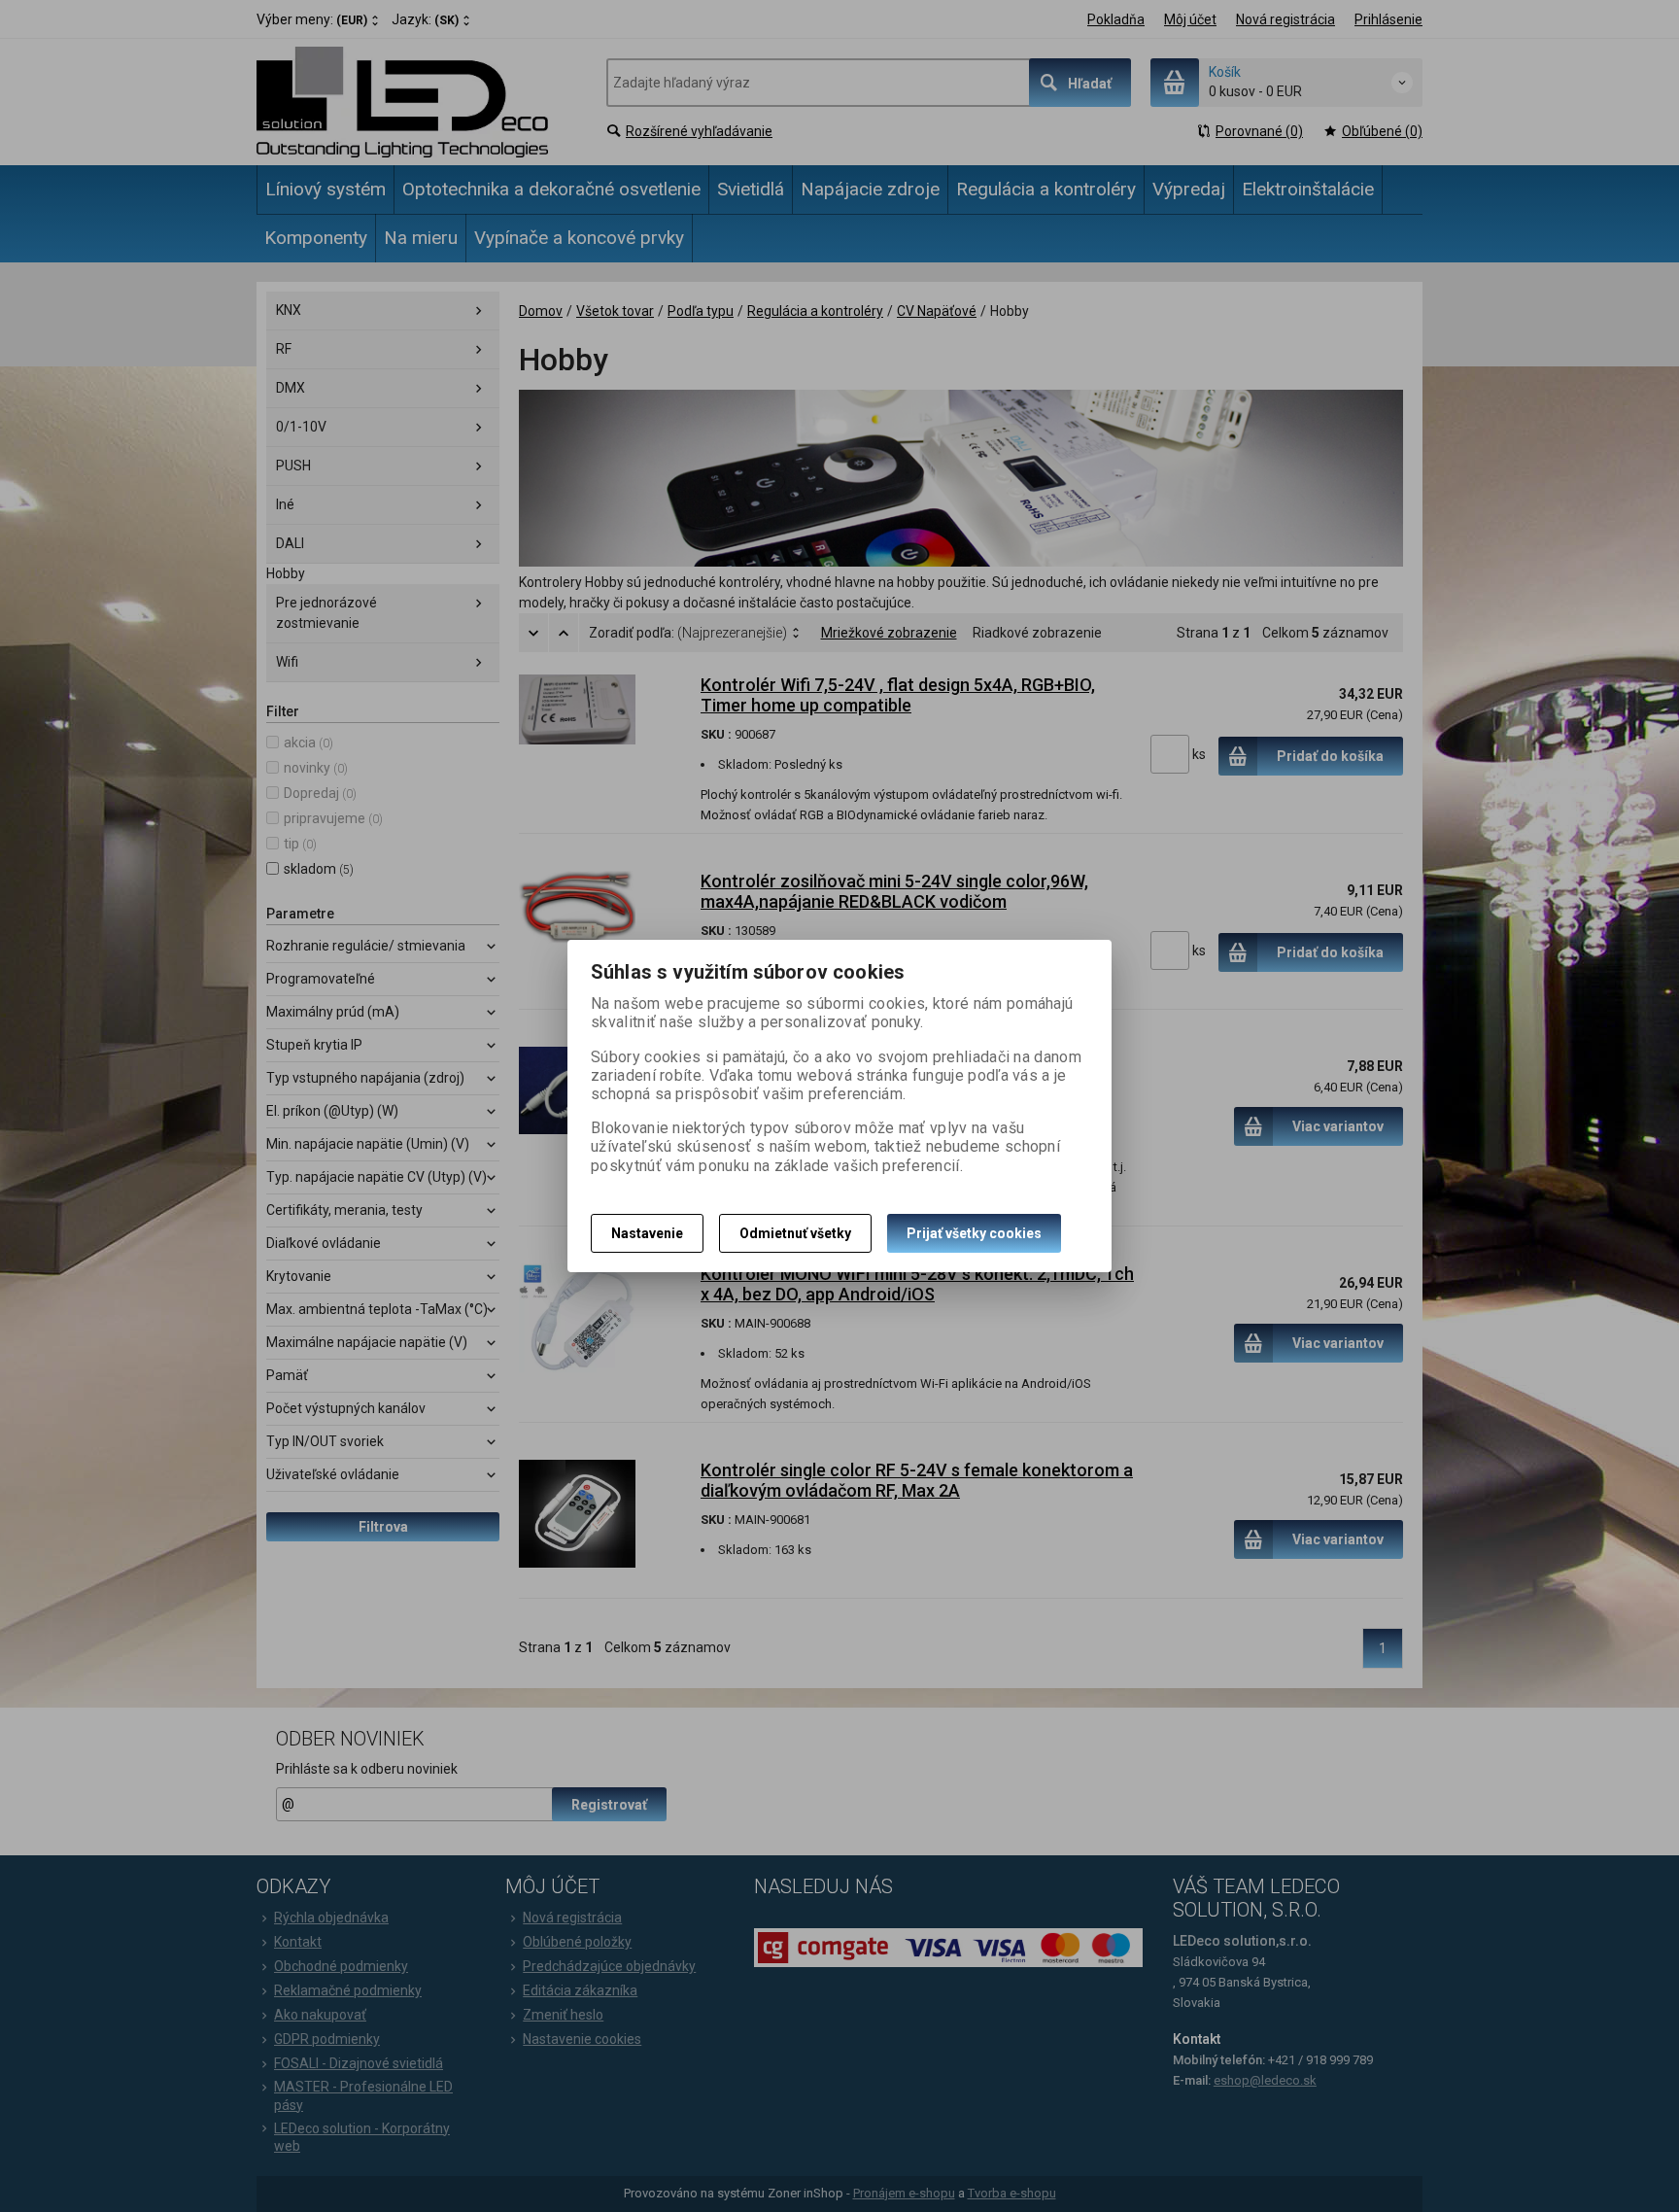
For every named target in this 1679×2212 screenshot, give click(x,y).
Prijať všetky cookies (974, 1233)
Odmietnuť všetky (795, 1233)
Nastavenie (647, 1233)
